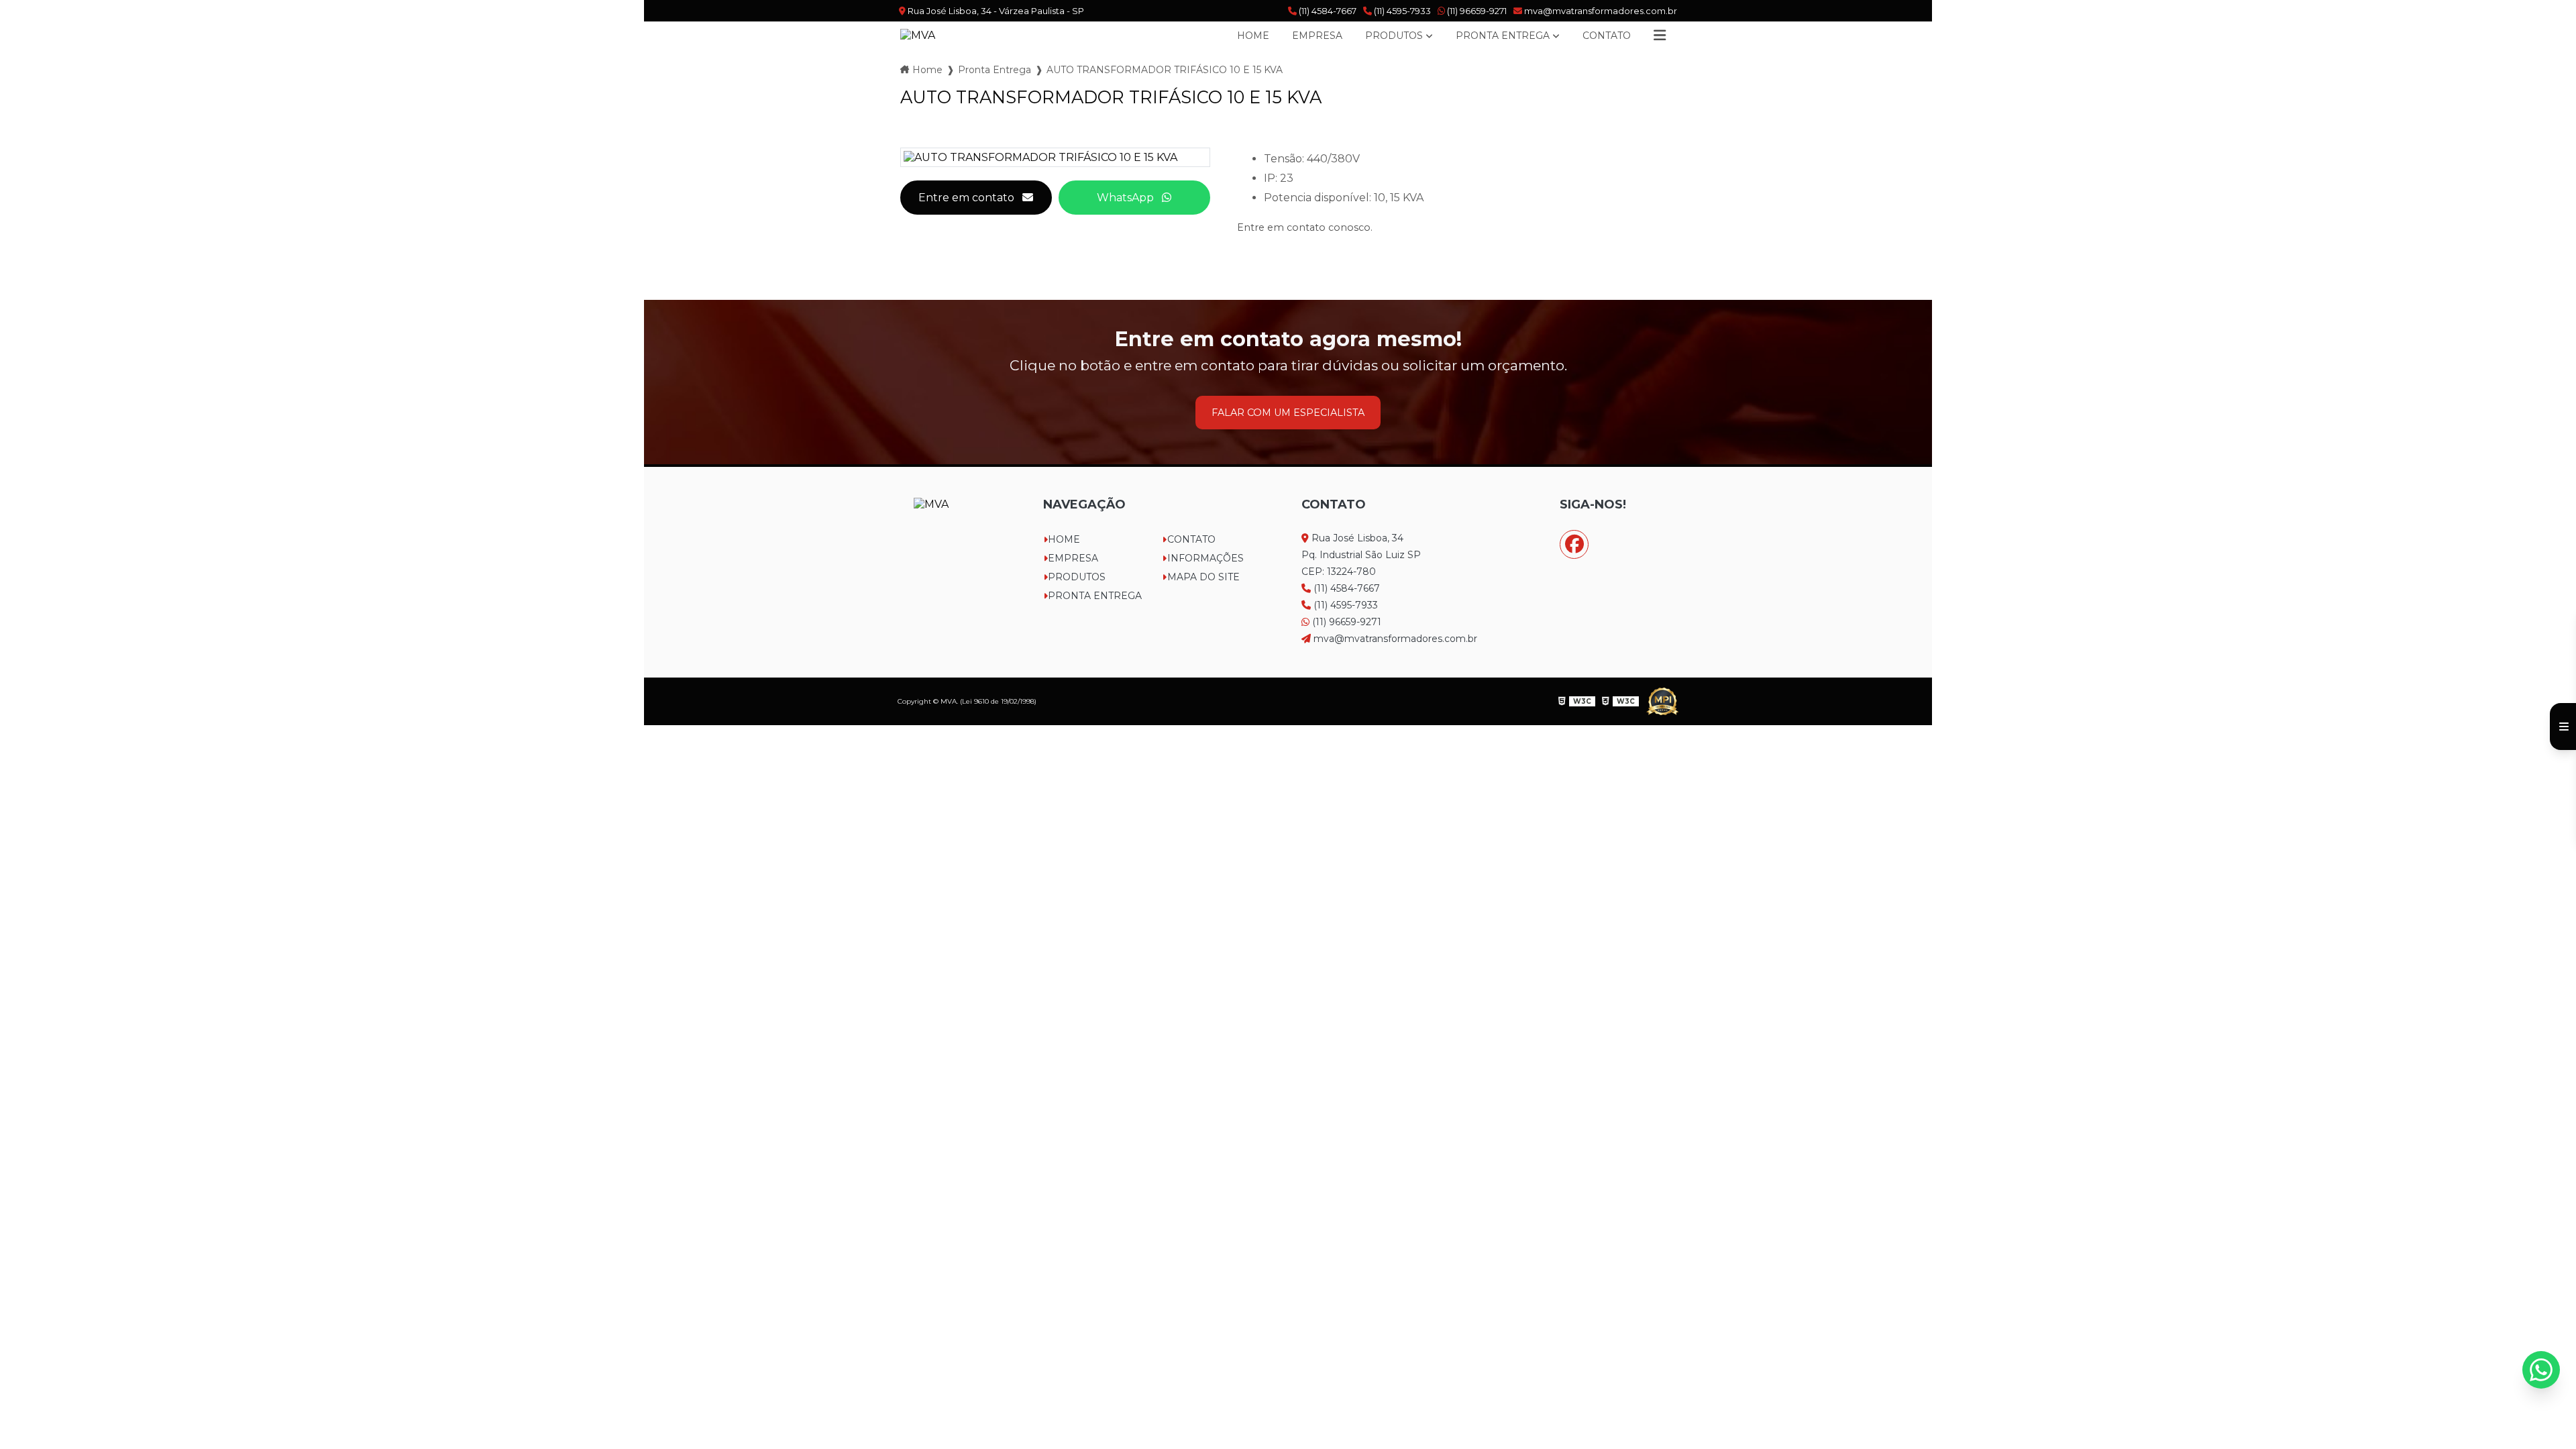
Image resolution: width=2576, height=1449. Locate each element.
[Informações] (1660, 36)
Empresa (1317, 36)
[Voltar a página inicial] (918, 35)
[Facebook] (1574, 544)
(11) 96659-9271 (1476, 11)
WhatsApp (1125, 198)
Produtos (1394, 36)
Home (1253, 36)
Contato (1607, 36)
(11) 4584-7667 (1327, 11)
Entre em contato (966, 198)
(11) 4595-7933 (1401, 11)
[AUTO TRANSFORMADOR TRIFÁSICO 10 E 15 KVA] (1055, 157)
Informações (1205, 558)
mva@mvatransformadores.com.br (1600, 11)
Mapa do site (1203, 577)
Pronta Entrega (1503, 36)
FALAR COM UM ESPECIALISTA (1288, 413)
